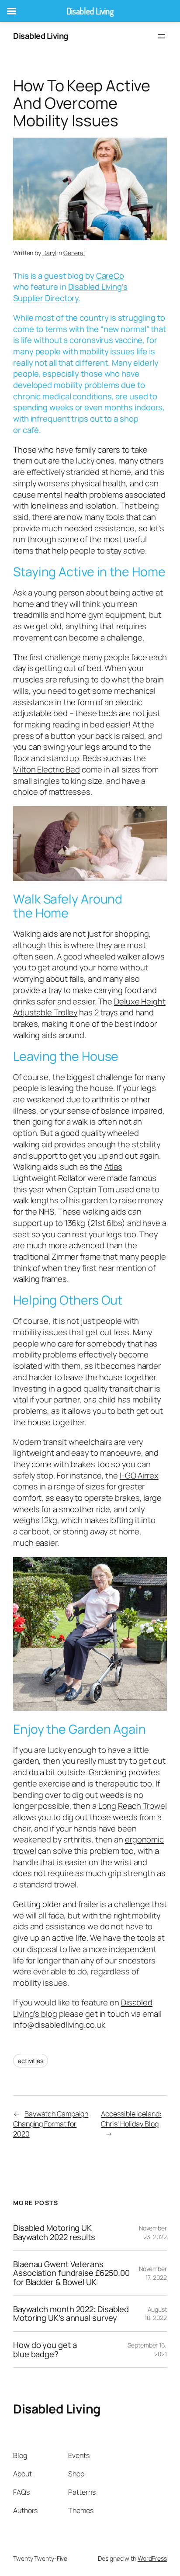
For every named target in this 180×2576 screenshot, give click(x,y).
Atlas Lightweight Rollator (68, 1172)
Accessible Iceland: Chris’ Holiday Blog (131, 2119)
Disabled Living (41, 36)
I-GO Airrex (139, 1475)
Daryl (49, 253)
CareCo (110, 276)
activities (31, 2061)
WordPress (152, 2558)
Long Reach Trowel (133, 1806)
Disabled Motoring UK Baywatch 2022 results (54, 2232)
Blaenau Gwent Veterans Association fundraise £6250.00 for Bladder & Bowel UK (71, 2273)
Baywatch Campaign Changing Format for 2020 (51, 2124)
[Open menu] (162, 36)
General (74, 253)
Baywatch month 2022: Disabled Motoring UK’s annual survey (71, 2314)
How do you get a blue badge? (45, 2349)
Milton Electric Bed (47, 769)
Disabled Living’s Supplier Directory (70, 292)
